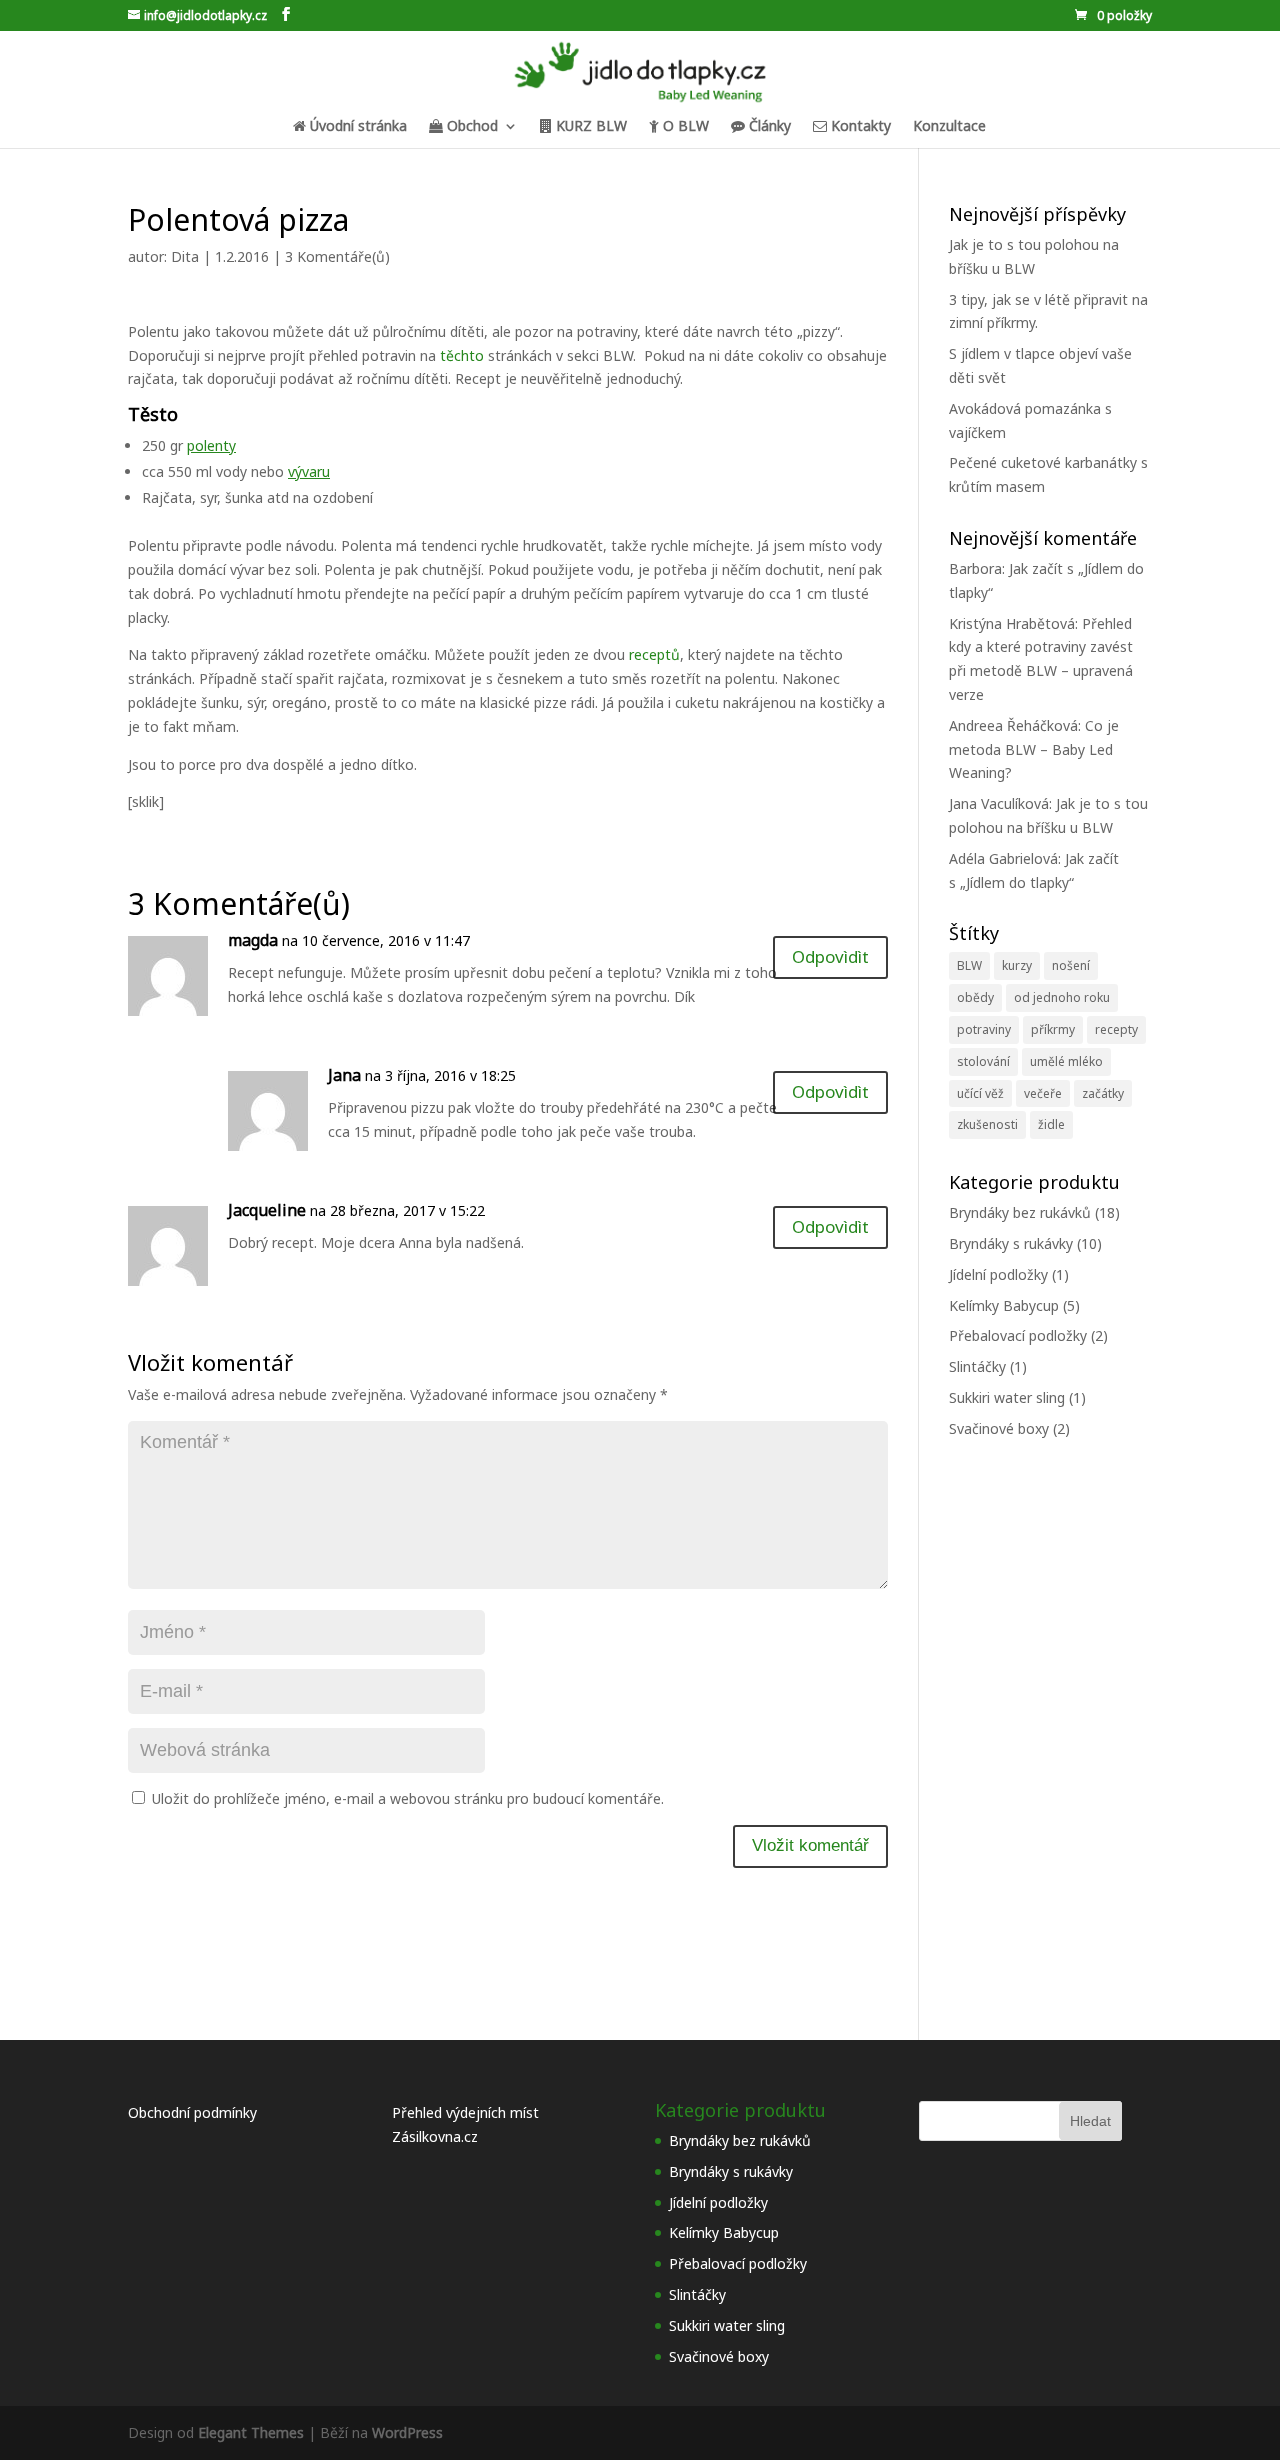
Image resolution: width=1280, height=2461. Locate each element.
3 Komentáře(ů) (337, 256)
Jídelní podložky (998, 1274)
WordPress (407, 2432)
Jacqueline (267, 1210)
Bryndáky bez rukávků (1020, 1212)
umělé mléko (1066, 1061)
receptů (654, 654)
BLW (969, 965)
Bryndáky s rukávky (1011, 1243)
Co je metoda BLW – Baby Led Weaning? (1034, 749)
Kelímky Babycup (1004, 1305)
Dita (185, 256)
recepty (1116, 1029)
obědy (975, 997)
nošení (1071, 965)
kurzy (1017, 965)
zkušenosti (987, 1124)
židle (1051, 1124)
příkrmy (1053, 1029)
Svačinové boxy (999, 1428)
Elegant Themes (251, 2432)
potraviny (984, 1029)
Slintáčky (977, 1366)
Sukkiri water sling (1007, 1397)
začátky (1103, 1093)
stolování (983, 1061)
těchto (464, 355)
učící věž (980, 1093)
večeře (1043, 1093)
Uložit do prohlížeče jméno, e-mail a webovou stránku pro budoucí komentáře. (408, 1798)
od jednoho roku (1062, 997)
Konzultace (949, 127)
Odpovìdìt (830, 956)
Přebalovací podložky (1018, 1335)
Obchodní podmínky (192, 2112)
